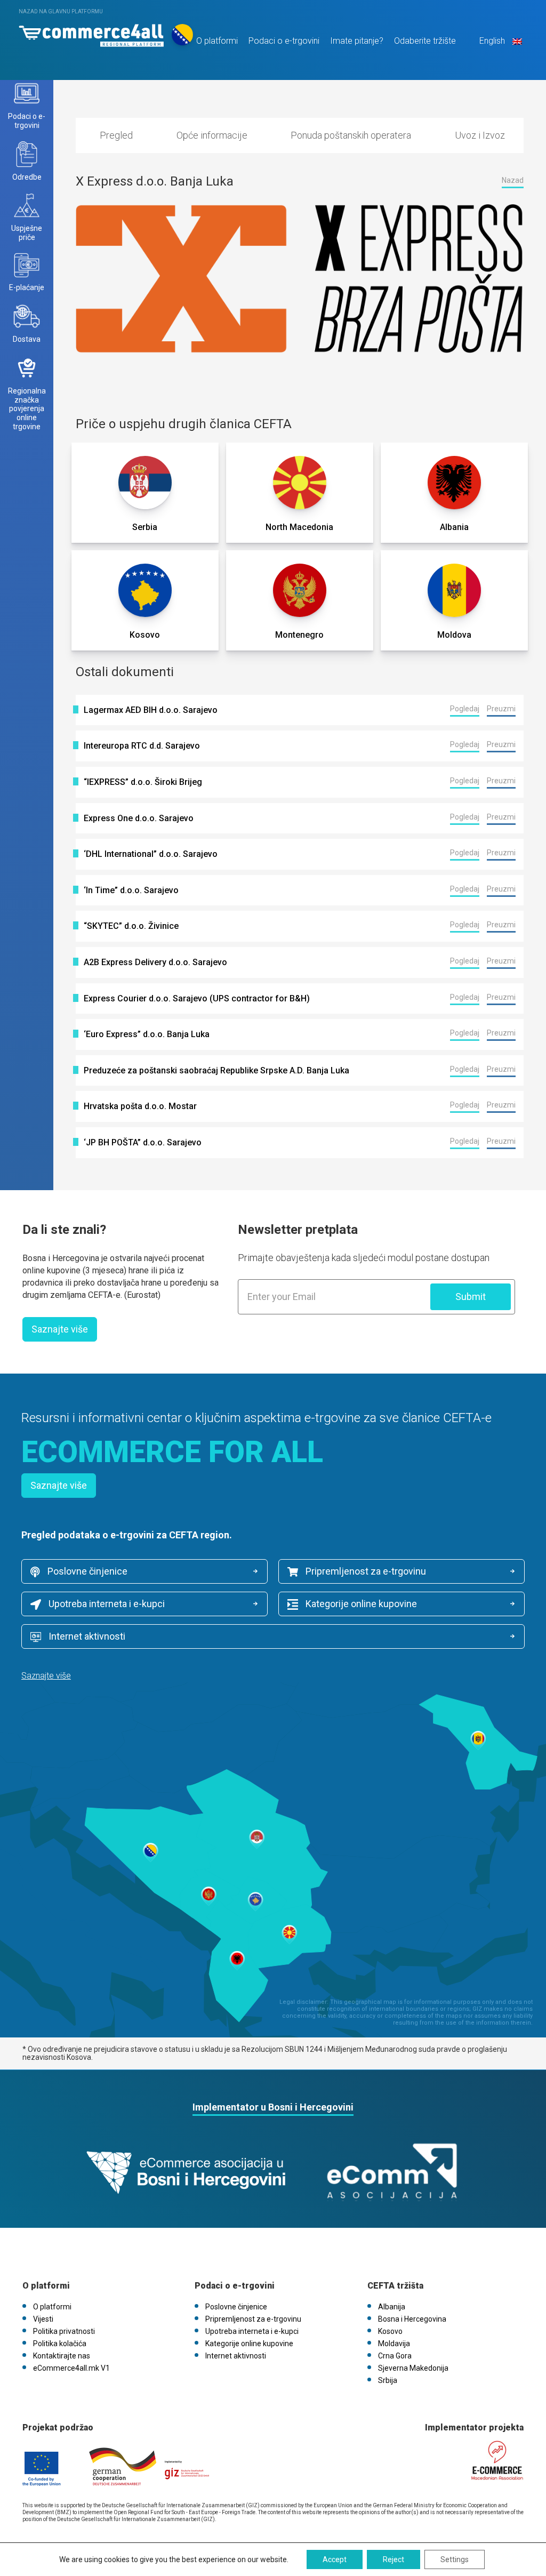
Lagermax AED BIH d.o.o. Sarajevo (151, 710)
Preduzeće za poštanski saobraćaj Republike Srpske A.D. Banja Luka (216, 1071)
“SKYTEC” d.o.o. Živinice (131, 926)
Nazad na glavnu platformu (61, 11)
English (492, 41)
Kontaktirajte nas (62, 2356)
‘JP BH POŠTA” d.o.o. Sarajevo (143, 1143)
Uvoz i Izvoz (480, 135)
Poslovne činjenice (86, 1571)
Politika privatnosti (64, 2331)
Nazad (513, 180)
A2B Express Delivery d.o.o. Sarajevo (155, 962)
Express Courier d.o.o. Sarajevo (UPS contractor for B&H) (197, 999)
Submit (471, 1297)
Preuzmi (501, 709)
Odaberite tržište (425, 41)
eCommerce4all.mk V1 (71, 2368)
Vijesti (43, 2319)
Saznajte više (60, 1329)
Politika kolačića (60, 2344)
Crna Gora (395, 2356)
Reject (394, 2559)
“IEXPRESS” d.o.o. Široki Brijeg (143, 782)
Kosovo (390, 2331)
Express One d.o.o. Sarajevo (139, 818)
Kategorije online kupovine (360, 1604)
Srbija (388, 2380)
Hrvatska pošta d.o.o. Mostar (140, 1106)
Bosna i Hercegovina (412, 2319)
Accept (335, 2559)
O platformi (217, 41)
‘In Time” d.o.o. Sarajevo (131, 890)
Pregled (116, 135)
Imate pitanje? (357, 41)
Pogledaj (465, 709)
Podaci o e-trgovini (284, 41)
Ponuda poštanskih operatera (351, 135)
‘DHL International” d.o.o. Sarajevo (151, 854)
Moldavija (394, 2344)
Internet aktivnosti (86, 1636)
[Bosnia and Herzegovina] (91, 33)
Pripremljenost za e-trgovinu (365, 1571)
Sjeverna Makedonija (413, 2368)
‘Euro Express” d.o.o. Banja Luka (147, 1034)
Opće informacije (212, 135)
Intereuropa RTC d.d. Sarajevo (142, 746)
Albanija (392, 2307)
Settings (455, 2559)
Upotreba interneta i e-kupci (106, 1604)
